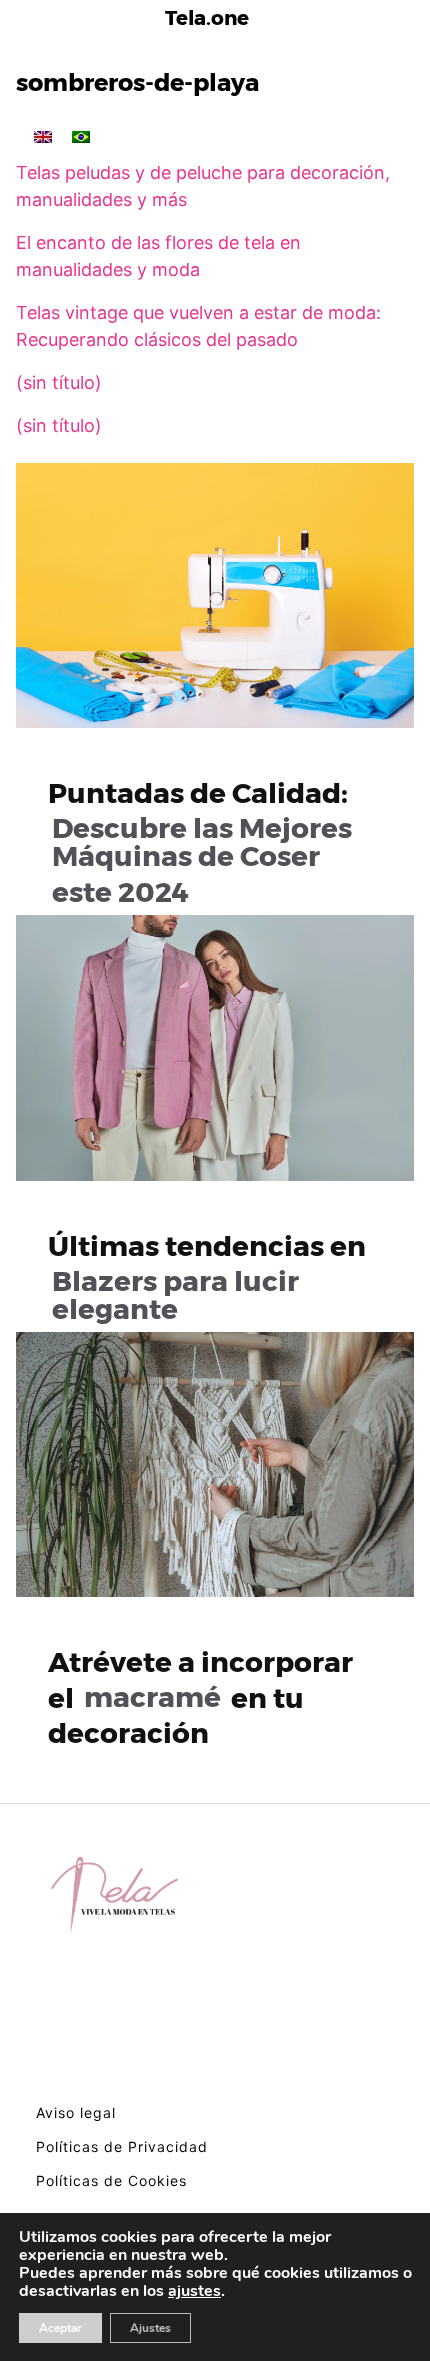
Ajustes (150, 2328)
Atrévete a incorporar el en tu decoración (200, 1697)
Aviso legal (76, 2112)
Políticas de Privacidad (122, 2146)
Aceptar (60, 2328)
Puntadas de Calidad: (200, 842)
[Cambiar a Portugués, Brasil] (81, 136)
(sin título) (59, 382)
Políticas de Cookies (111, 2180)
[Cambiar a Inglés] (43, 136)
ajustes (194, 2291)
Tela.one (207, 18)
